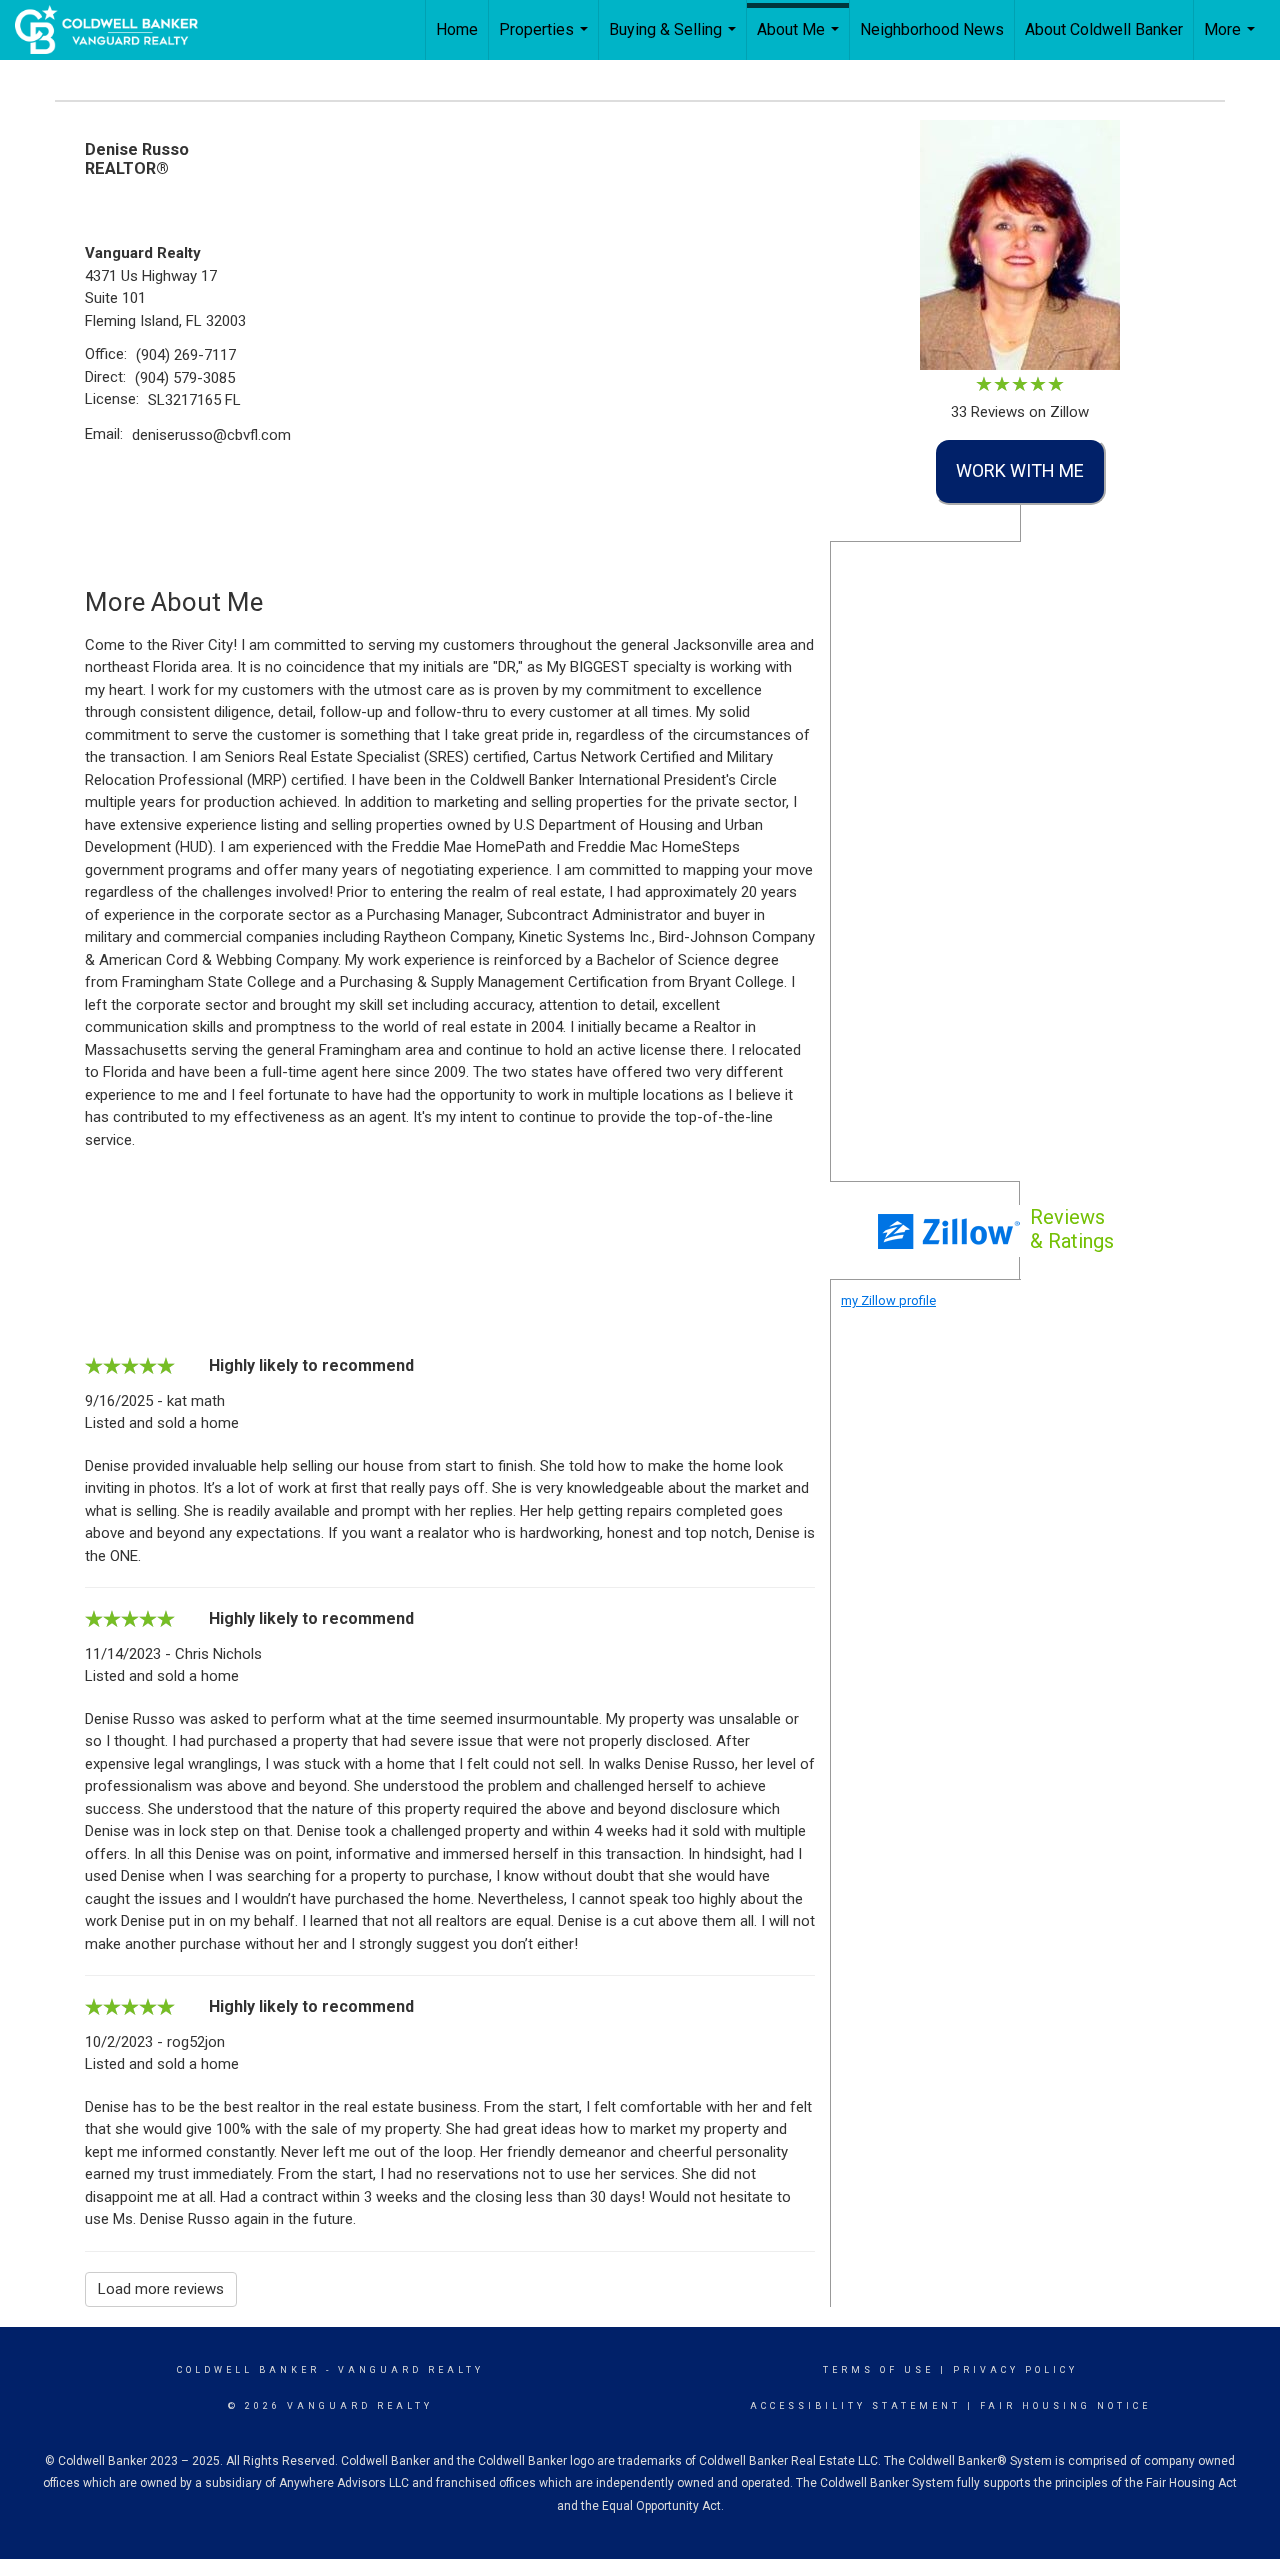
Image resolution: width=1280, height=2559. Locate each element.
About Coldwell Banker (1104, 29)
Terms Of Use (878, 2370)
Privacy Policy (1015, 2370)
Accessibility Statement (855, 2406)
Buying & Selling (675, 40)
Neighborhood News (932, 29)
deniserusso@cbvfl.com (211, 435)
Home (457, 29)
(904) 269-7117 (186, 355)
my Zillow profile (888, 1300)
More (1232, 40)
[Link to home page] (116, 30)
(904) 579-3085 (185, 378)
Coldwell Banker (248, 2370)
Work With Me (1020, 470)
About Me (800, 40)
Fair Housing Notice (1065, 2406)
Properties (546, 40)
